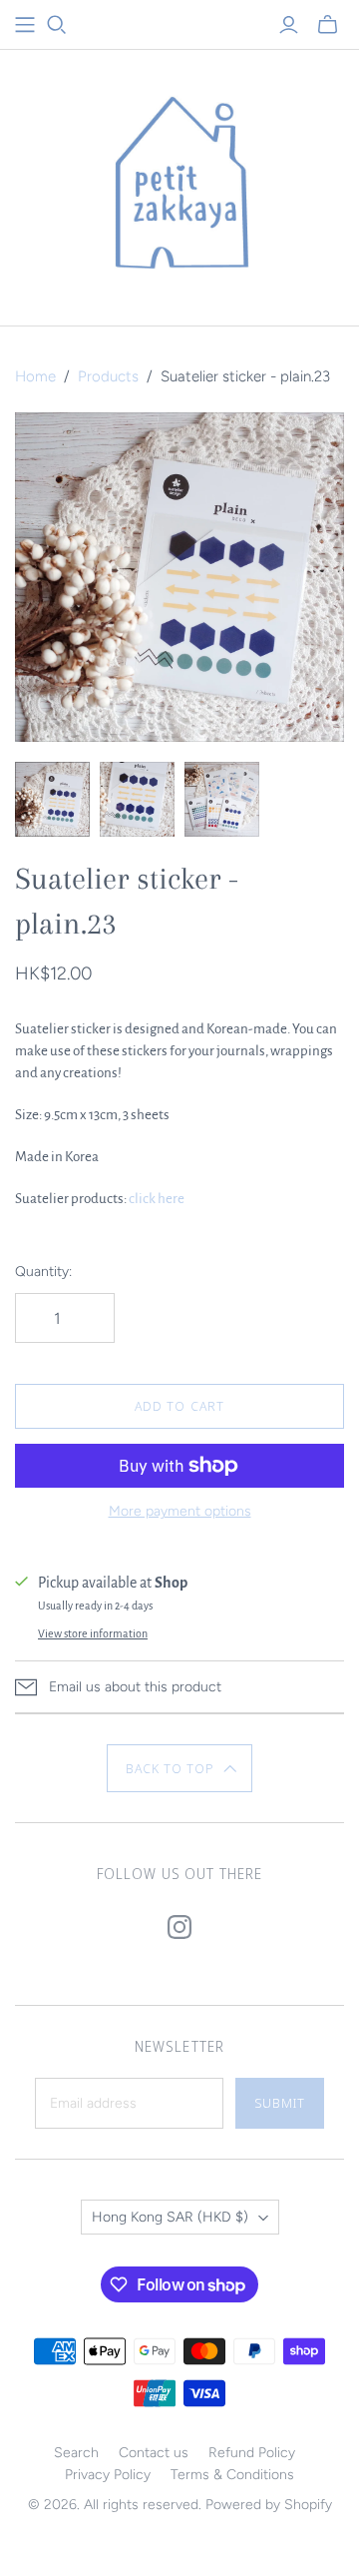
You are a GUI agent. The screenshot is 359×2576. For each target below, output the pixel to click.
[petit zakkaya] (179, 183)
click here (157, 1199)
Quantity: (43, 1272)
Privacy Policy (108, 2475)
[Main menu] (25, 25)
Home (35, 376)
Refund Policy (252, 2453)
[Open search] (57, 25)
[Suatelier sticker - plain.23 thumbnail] (52, 799)
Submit (280, 2103)
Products (108, 376)
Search (76, 2453)
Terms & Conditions (232, 2475)
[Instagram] (179, 1927)
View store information (93, 1633)
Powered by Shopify (269, 2505)
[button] (180, 1768)
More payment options (180, 1511)
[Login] (289, 25)
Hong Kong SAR (170, 2217)
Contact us (154, 2453)
